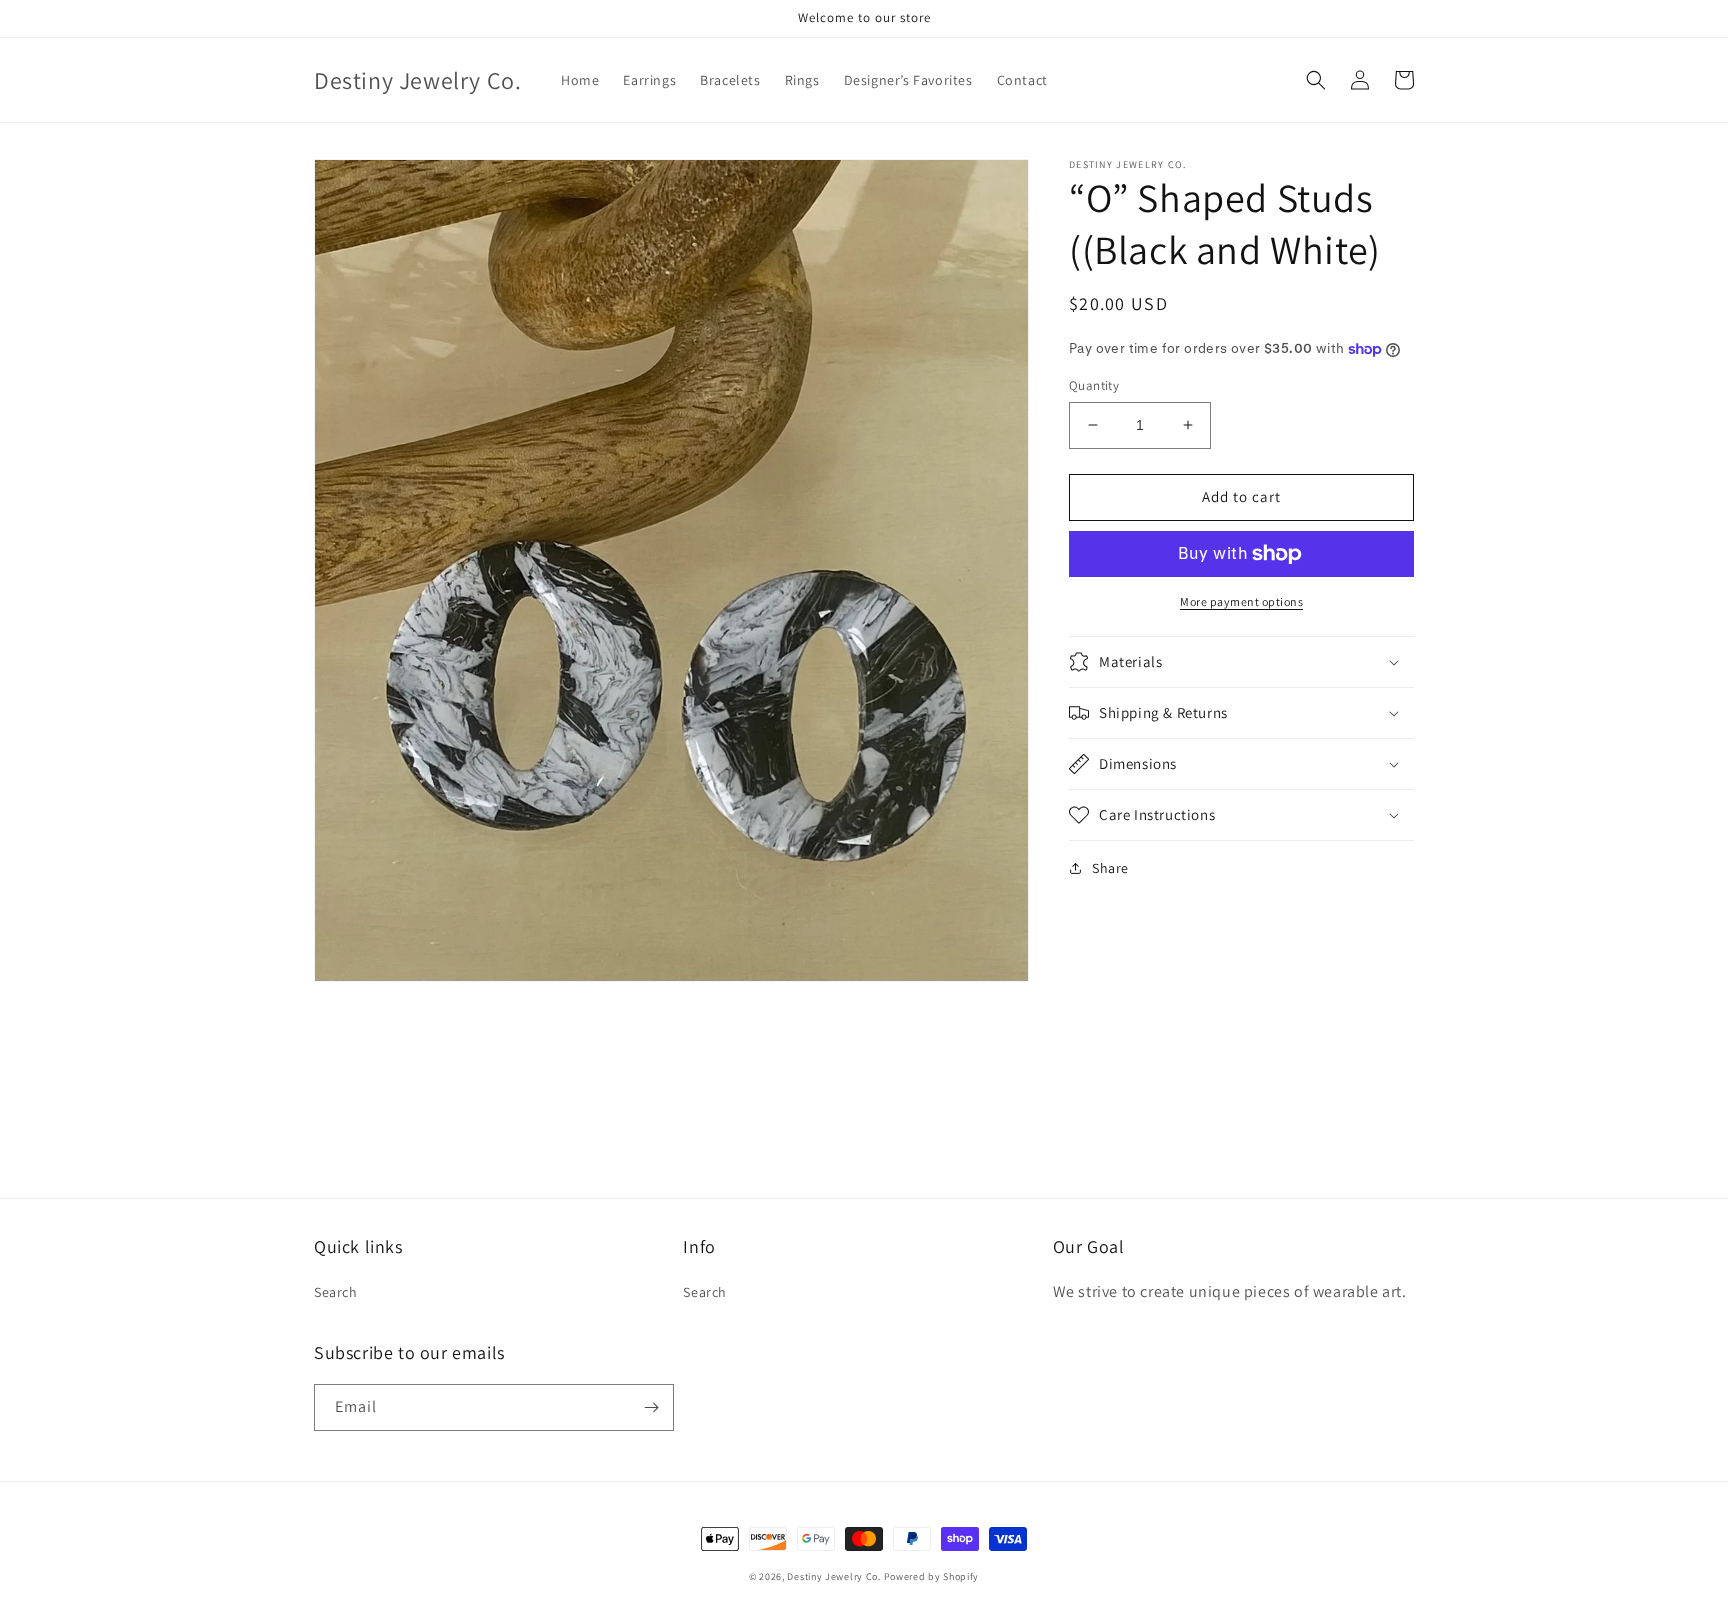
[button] (1316, 80)
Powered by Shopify (932, 1576)
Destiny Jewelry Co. (833, 1576)
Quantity (1094, 385)
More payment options (1241, 601)
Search (336, 1292)
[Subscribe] (651, 1407)
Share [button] (1110, 868)
